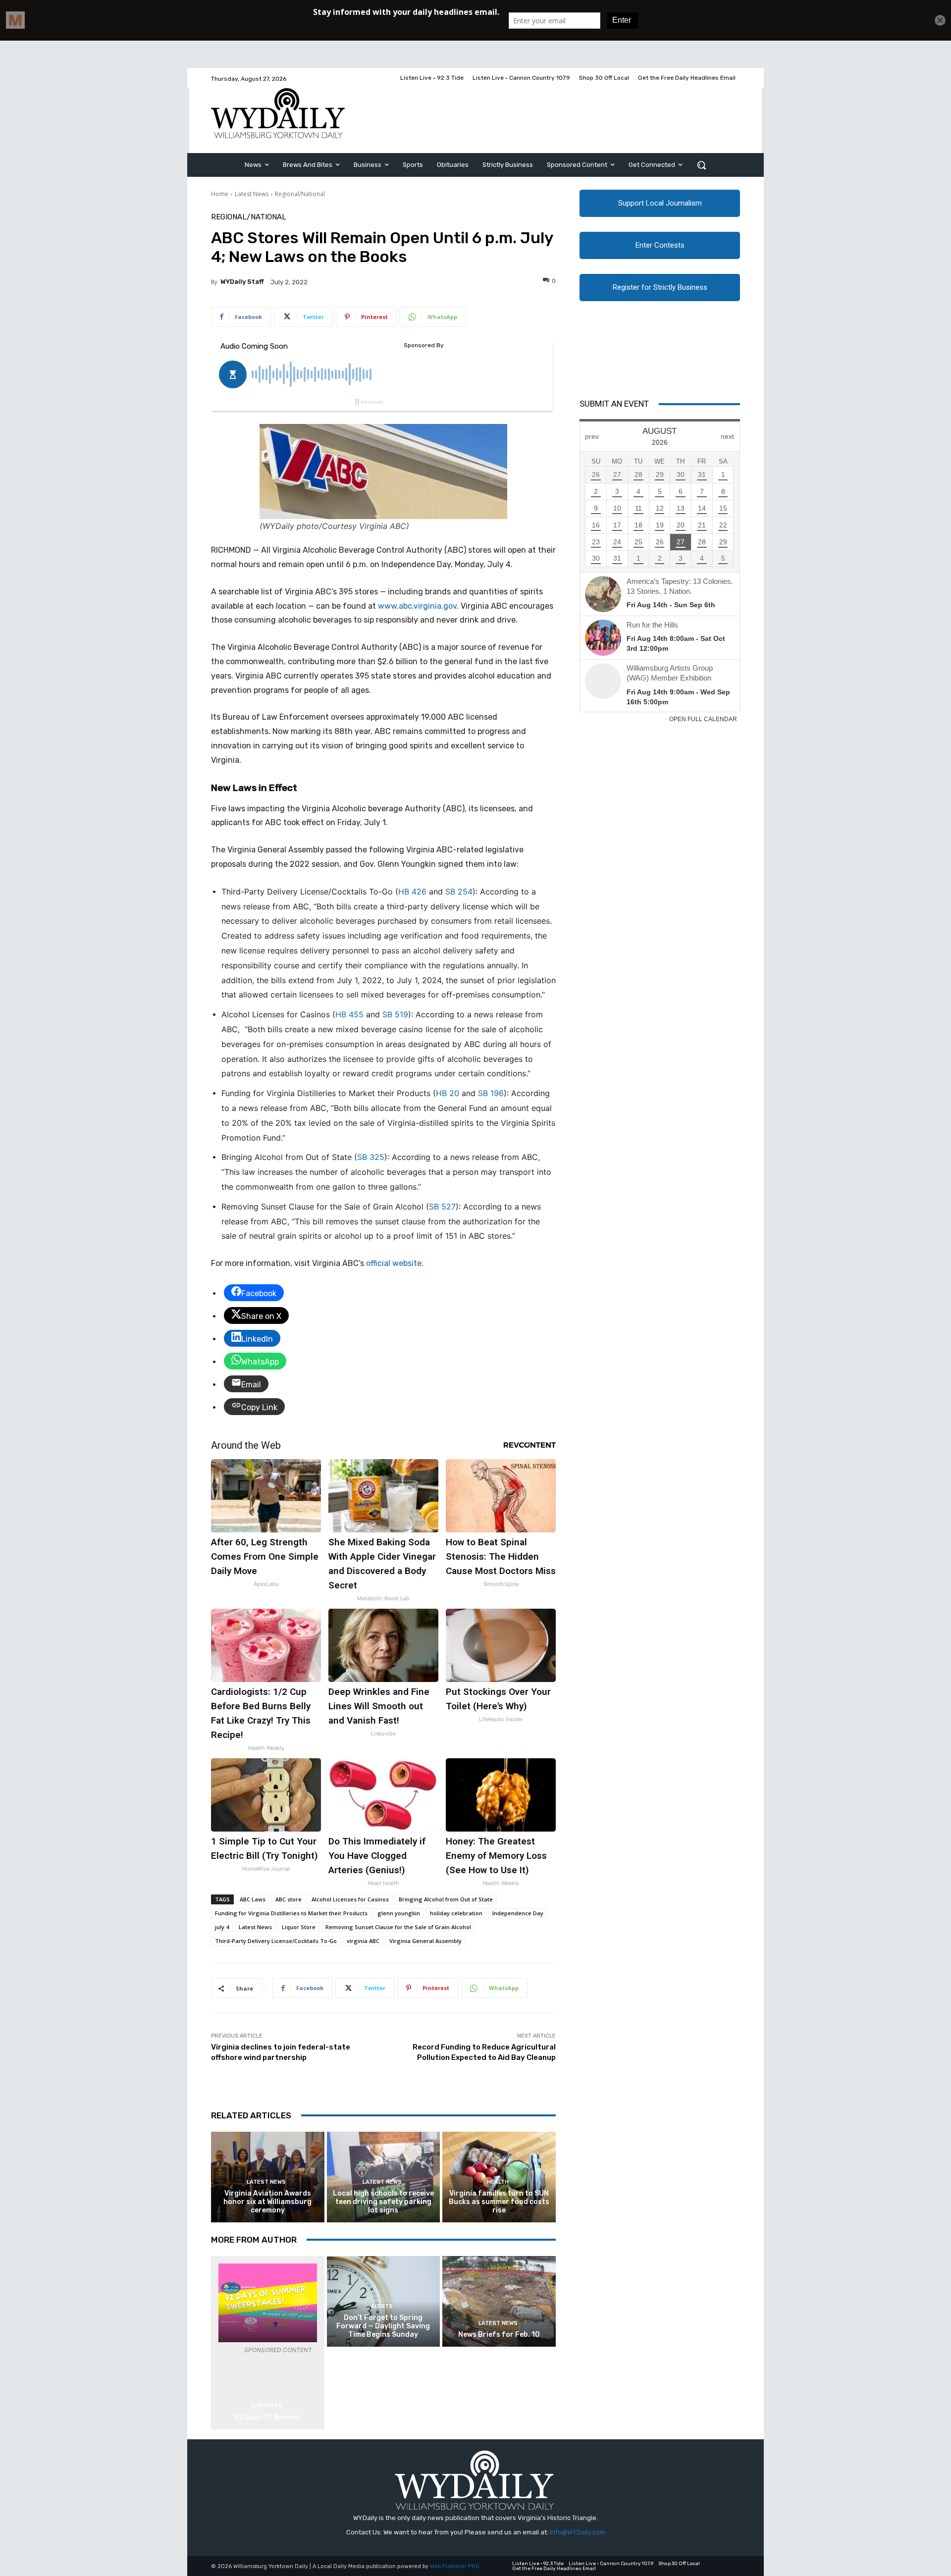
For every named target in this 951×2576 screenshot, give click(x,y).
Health (498, 2182)
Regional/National (300, 194)
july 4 (222, 1927)
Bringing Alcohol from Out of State (446, 1899)
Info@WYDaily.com (578, 2532)
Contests (266, 2406)
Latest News (252, 194)
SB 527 (442, 1207)
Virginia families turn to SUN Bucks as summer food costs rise (499, 2202)
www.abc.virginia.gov (417, 606)
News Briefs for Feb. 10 (499, 2335)
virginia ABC (363, 1941)
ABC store (289, 1899)
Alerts (382, 2306)
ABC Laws (253, 1899)
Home (220, 194)
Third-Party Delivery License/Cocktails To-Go (276, 1941)
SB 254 (459, 892)
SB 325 (371, 1157)
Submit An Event (614, 404)
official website (394, 1263)
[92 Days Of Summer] (268, 2303)
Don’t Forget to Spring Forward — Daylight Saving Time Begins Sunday (383, 2326)
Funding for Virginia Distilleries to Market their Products (291, 1913)
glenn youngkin (399, 1913)
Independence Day (518, 1913)
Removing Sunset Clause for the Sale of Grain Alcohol (398, 1927)
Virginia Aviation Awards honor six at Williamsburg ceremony (267, 2202)
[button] (701, 165)
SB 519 (395, 1014)
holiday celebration (456, 1913)
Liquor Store (299, 1927)
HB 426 (412, 892)
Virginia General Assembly (425, 1941)
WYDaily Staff (242, 282)
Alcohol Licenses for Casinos (350, 1899)
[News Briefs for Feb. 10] (499, 2301)
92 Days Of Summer (268, 2417)
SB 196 (491, 1093)
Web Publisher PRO (455, 2566)
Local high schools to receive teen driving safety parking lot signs (383, 2202)
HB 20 (448, 1093)
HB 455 (349, 1014)
